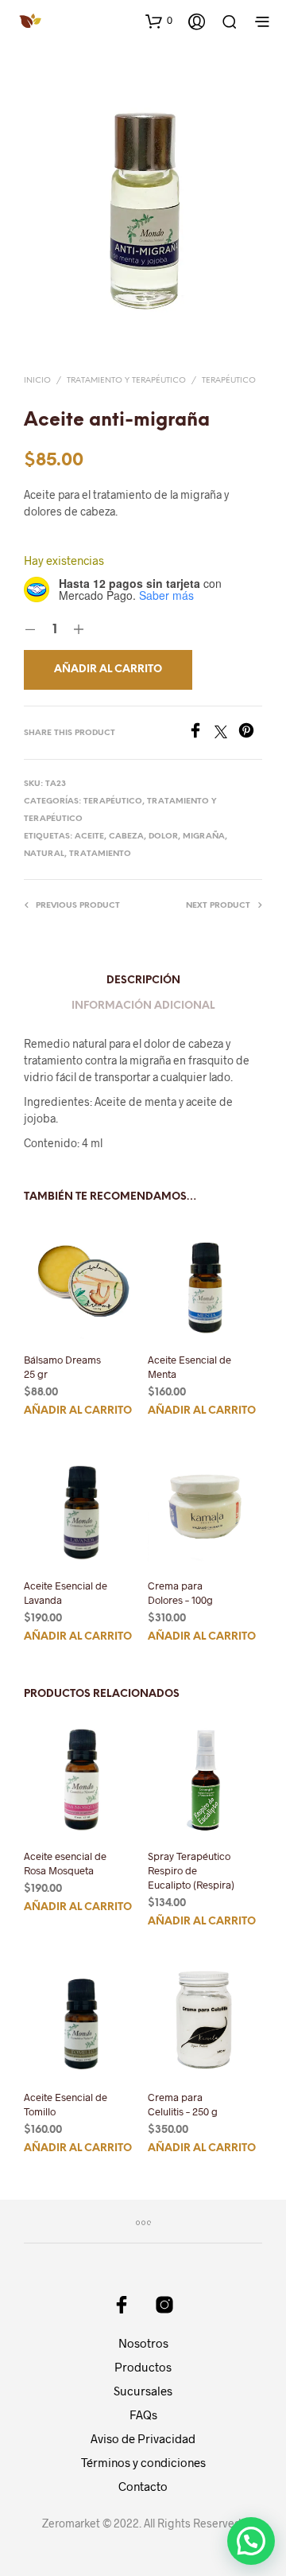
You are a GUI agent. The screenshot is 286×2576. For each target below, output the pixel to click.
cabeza (126, 837)
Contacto (143, 2486)
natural (44, 854)
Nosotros (143, 2343)
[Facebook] (201, 733)
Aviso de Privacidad (143, 2438)
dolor (163, 837)
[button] (159, 21)
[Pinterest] (250, 733)
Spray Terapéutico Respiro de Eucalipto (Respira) (191, 1870)
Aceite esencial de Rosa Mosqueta (65, 1863)
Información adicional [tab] (143, 1006)
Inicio (37, 381)
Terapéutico (229, 381)
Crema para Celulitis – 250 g (183, 2104)
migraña (204, 837)
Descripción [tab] (143, 981)
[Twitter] (226, 733)
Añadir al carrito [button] (78, 1410)
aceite (89, 837)
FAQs (143, 2415)
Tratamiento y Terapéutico (126, 381)
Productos (143, 2367)
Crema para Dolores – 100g (180, 1593)
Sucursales (143, 2391)
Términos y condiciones (143, 2462)
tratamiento (100, 854)
